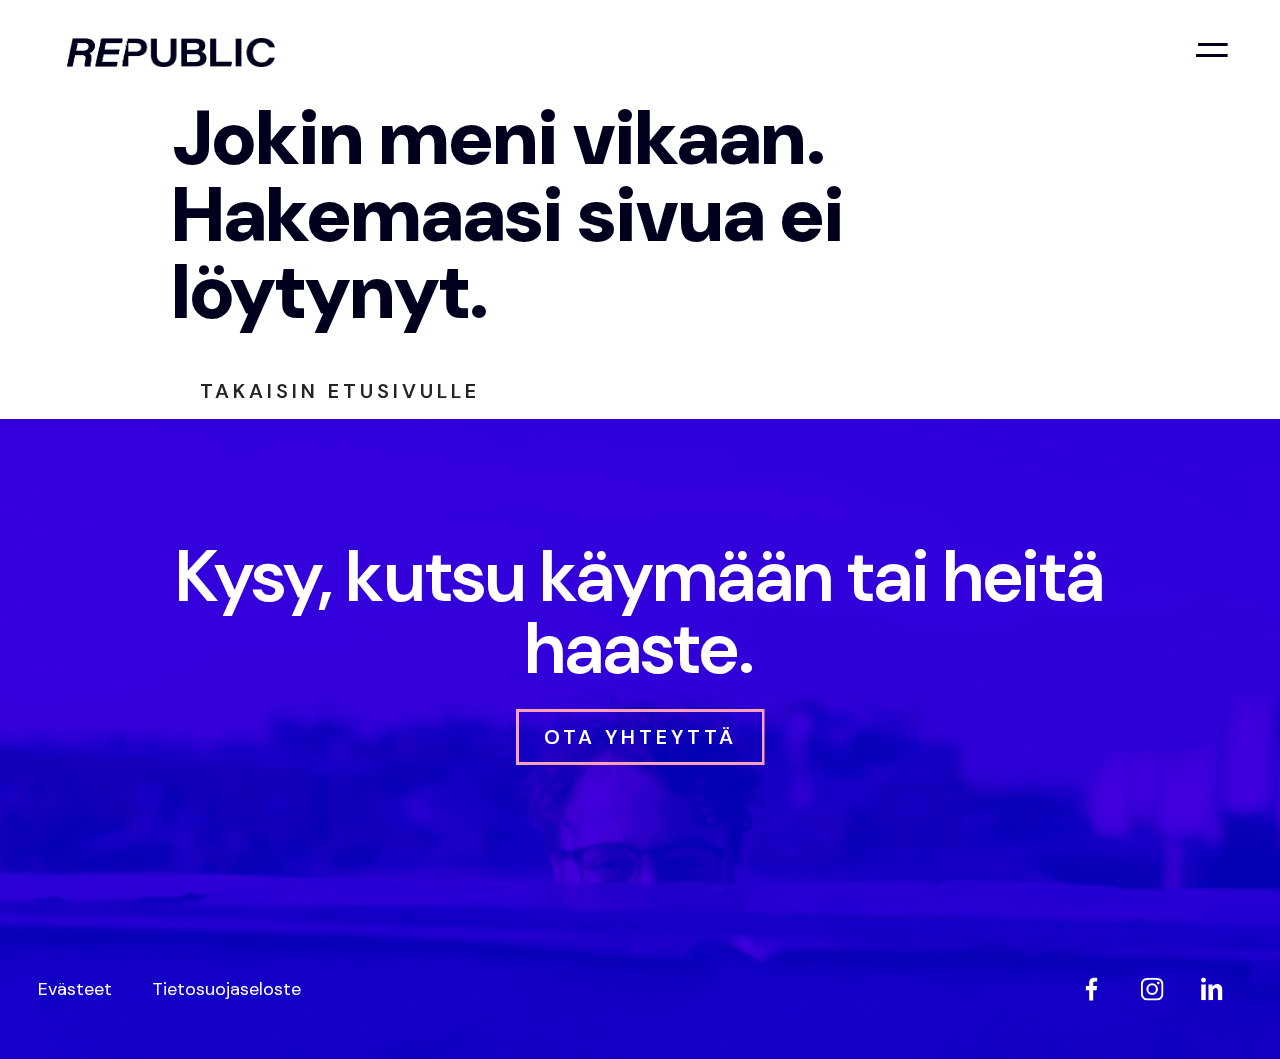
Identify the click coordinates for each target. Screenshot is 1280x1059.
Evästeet (75, 989)
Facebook (1092, 989)
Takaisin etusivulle (340, 391)
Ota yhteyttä (640, 737)
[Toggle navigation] (1212, 50)
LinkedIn (1212, 989)
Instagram (1152, 989)
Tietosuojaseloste (226, 989)
